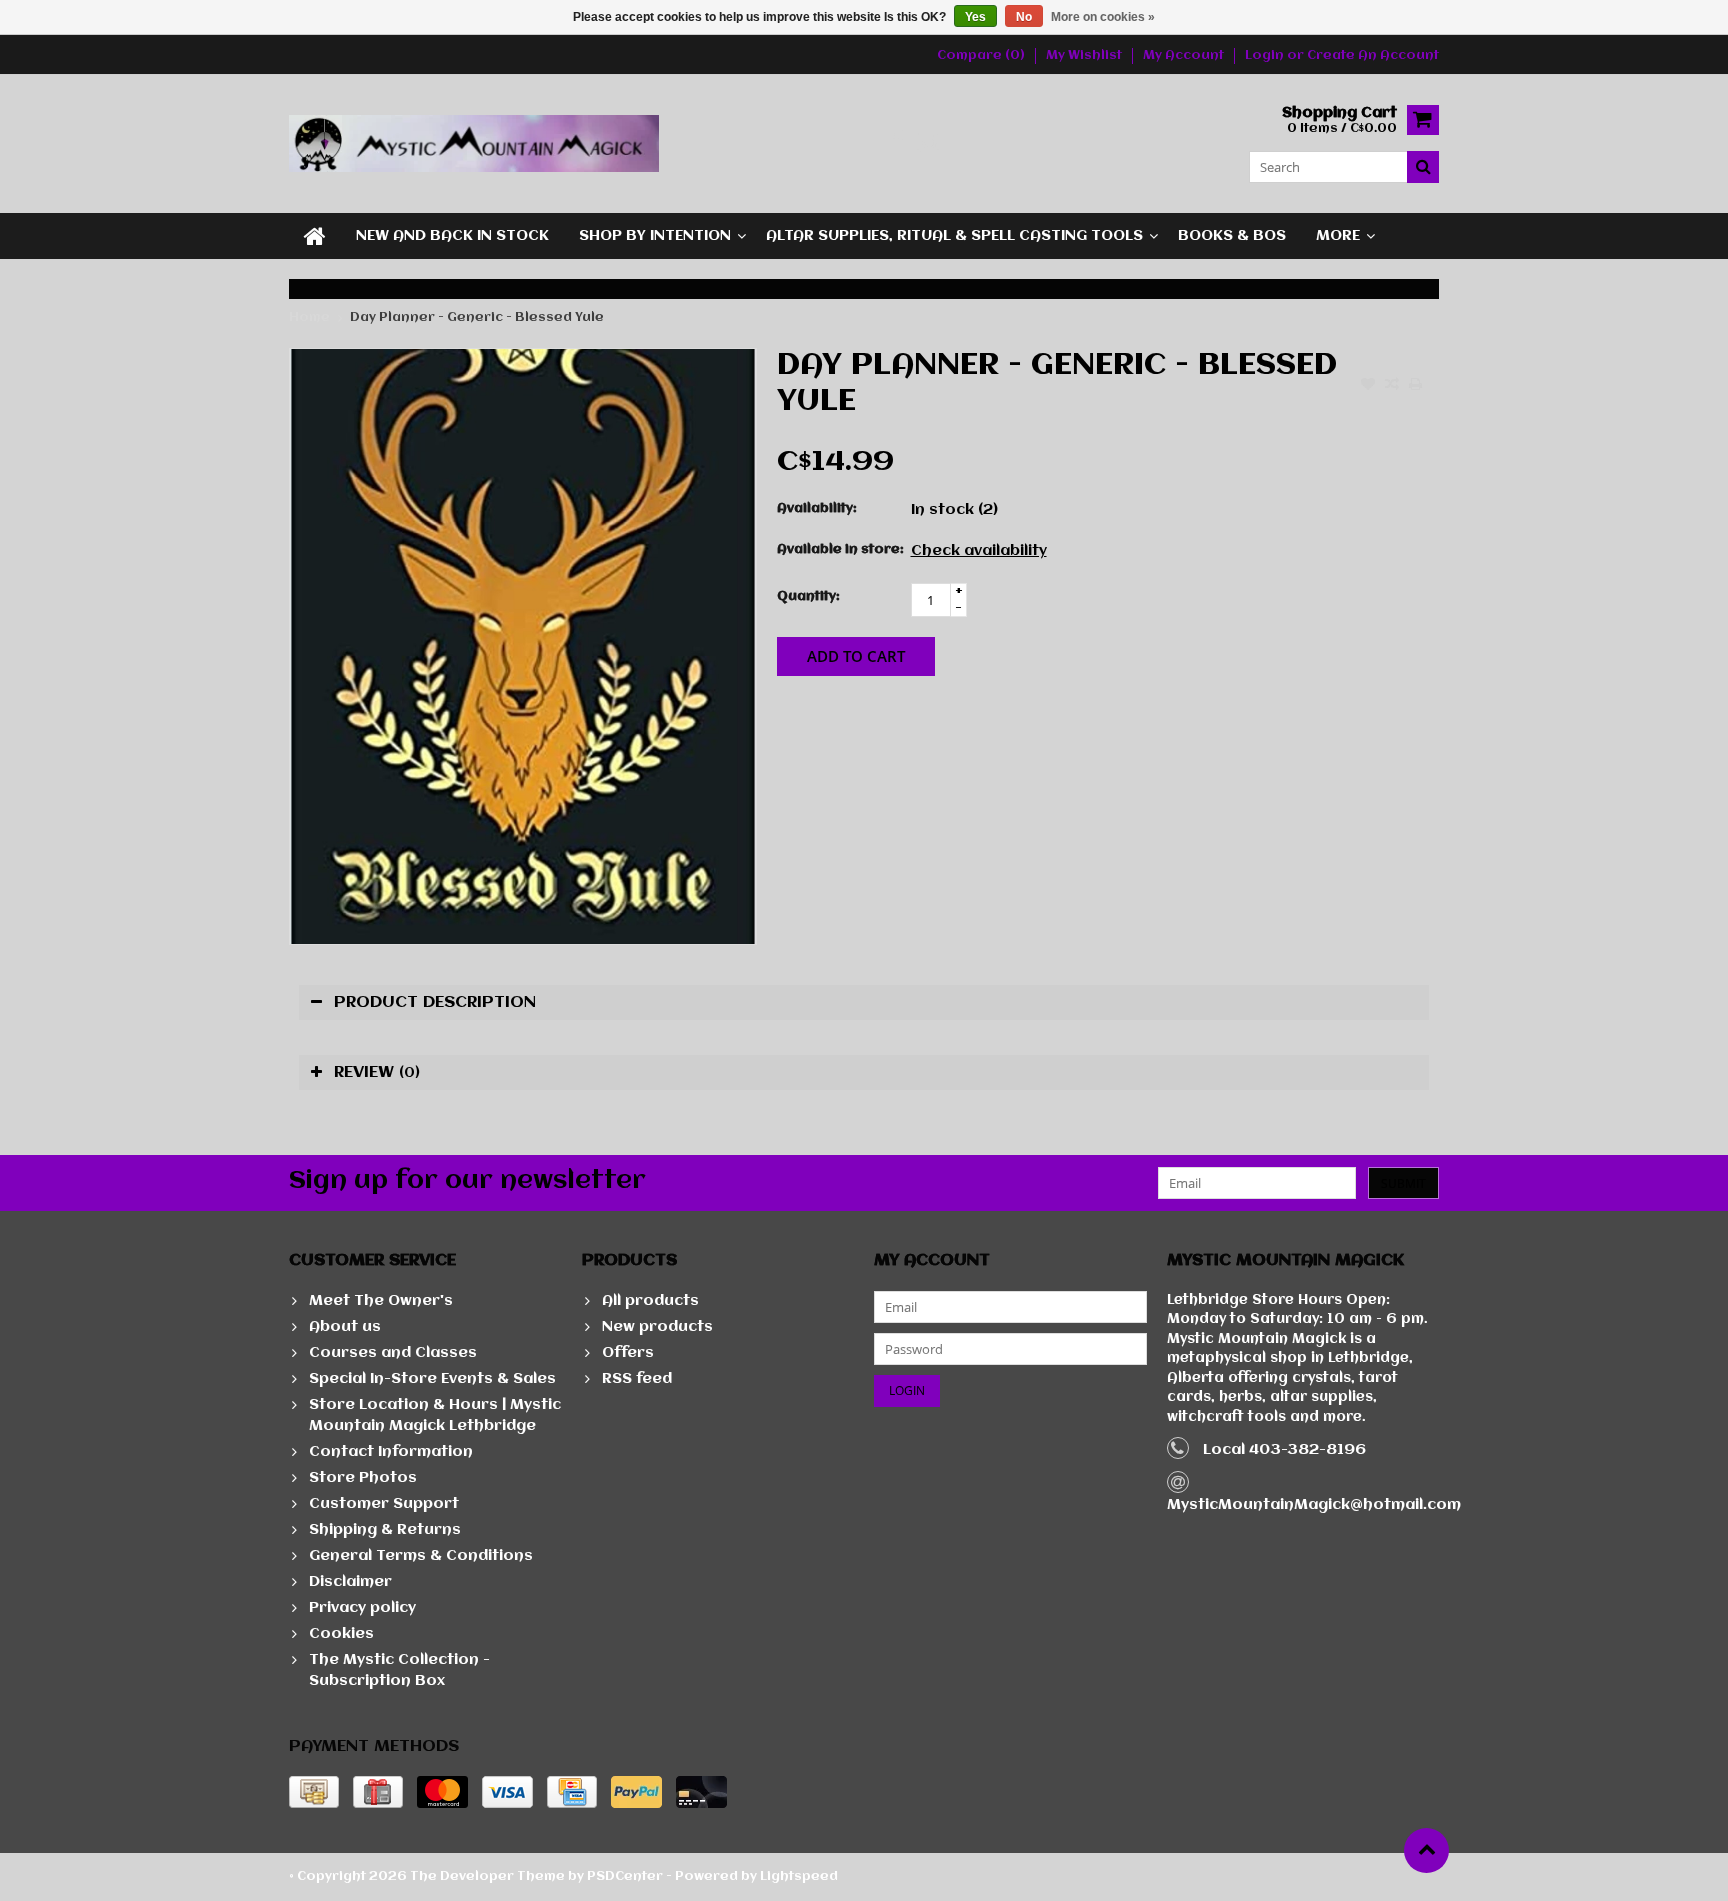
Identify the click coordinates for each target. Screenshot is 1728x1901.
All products (650, 1301)
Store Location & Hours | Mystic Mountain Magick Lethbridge (435, 1415)
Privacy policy (362, 1608)
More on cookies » (1103, 17)
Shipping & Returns (385, 1530)
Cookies (341, 1634)
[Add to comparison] (1392, 386)
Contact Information (391, 1452)
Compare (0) (981, 55)
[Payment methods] (314, 1792)
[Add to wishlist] (1368, 386)
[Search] (1423, 167)
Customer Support (384, 1504)
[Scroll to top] (1426, 1850)
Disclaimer (350, 1582)
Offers (628, 1353)
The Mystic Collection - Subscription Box (399, 1670)
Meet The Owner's (381, 1301)
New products (657, 1327)
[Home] (315, 236)
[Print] (1416, 386)
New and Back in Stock (452, 236)
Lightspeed (799, 1876)
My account (1183, 55)
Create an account (1373, 55)
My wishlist (1084, 55)
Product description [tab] (435, 1002)
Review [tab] (377, 1072)
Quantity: (808, 596)
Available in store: (839, 549)
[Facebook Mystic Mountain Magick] (896, 143)
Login (1266, 55)
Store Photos (363, 1478)
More (1338, 236)
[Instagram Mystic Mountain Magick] (929, 143)
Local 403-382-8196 (1284, 1450)
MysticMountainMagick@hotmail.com (1314, 1505)
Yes (975, 17)
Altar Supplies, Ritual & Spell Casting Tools (954, 236)
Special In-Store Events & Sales (432, 1379)
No (1024, 17)
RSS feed (637, 1379)
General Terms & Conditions (421, 1556)
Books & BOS (1232, 236)
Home (309, 317)
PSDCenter (625, 1876)
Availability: (817, 508)
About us (345, 1327)
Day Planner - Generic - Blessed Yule (477, 317)
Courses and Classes (393, 1353)
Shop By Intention (655, 236)
